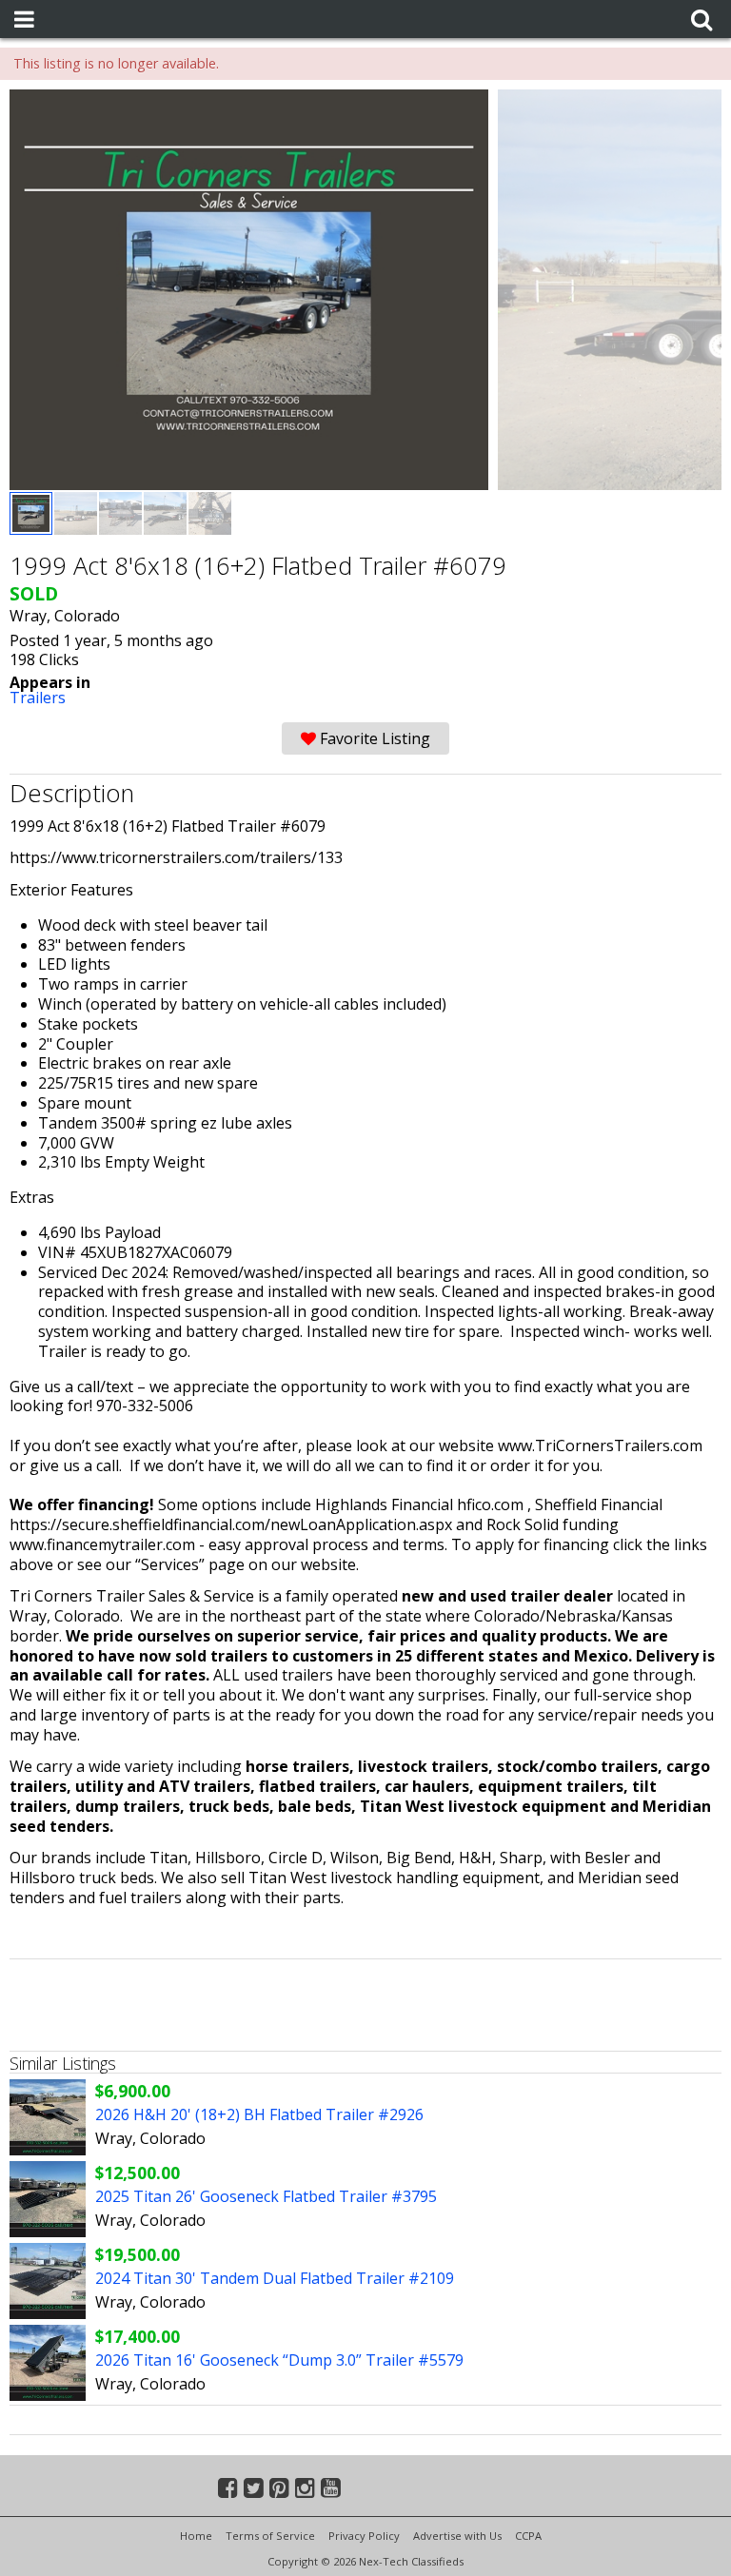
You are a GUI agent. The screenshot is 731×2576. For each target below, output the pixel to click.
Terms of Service (270, 2536)
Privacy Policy (364, 2536)
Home (196, 2536)
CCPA (528, 2536)
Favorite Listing (373, 738)
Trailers (38, 698)
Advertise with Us (457, 2536)
